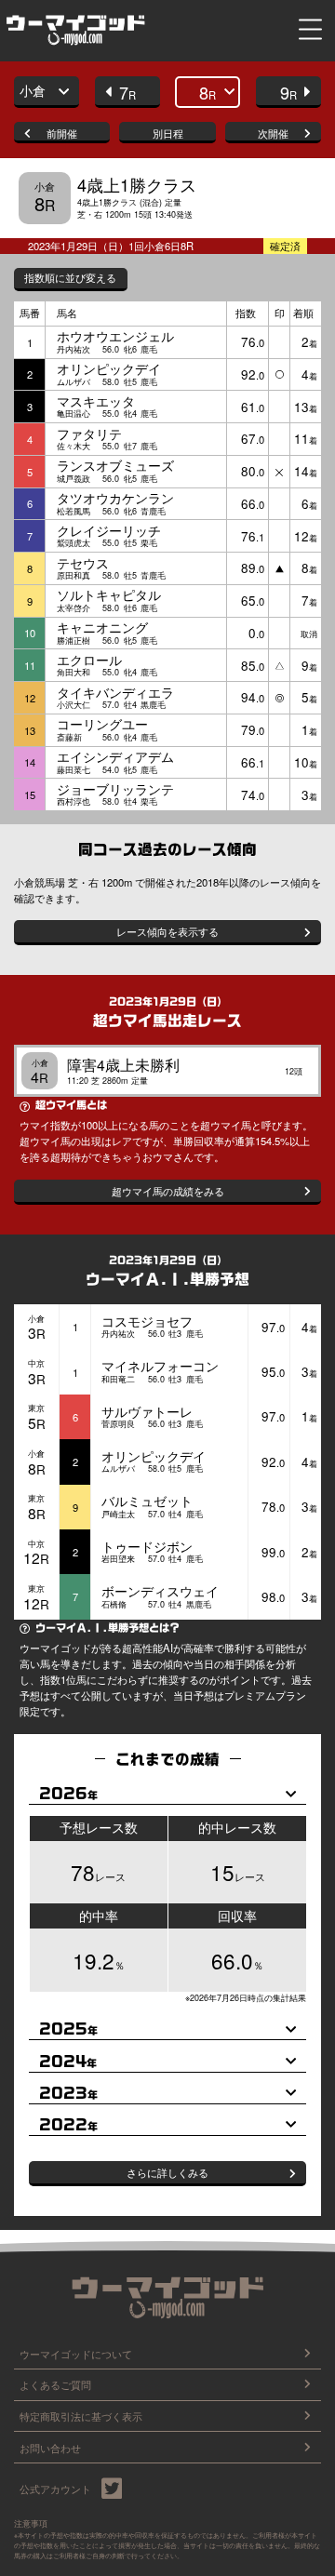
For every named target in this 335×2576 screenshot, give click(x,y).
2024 (68, 2062)
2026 (68, 1794)
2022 (68, 2125)
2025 (68, 2029)
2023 (68, 2093)
